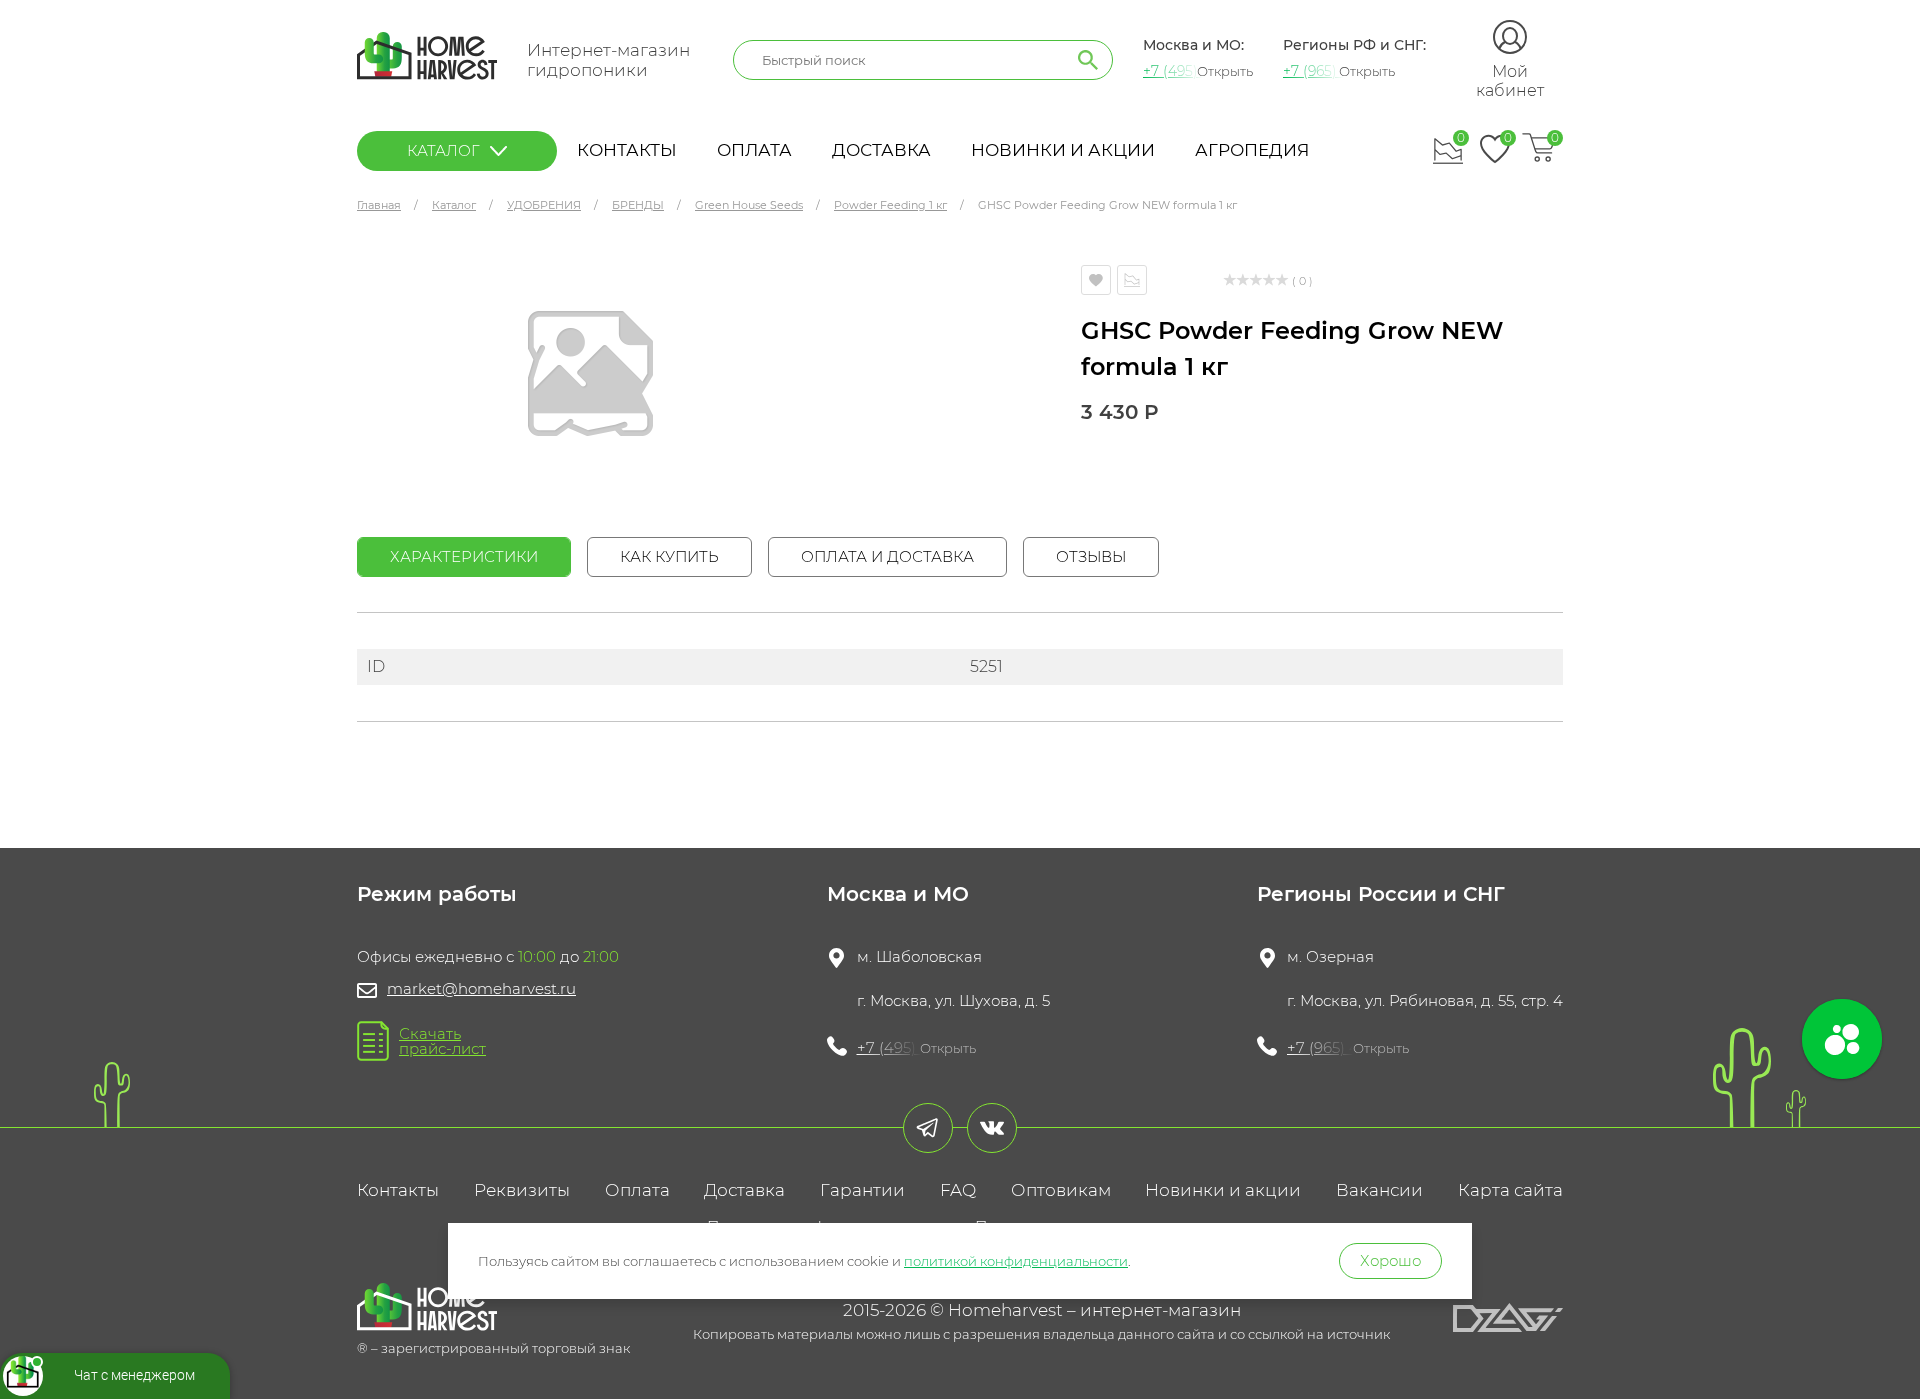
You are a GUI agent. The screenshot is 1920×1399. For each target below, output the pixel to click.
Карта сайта (1510, 1190)
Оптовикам (1061, 1190)
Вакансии (1379, 1190)
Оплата (754, 150)
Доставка (881, 150)
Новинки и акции (1063, 150)
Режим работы (437, 894)
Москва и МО (898, 894)
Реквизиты (522, 1190)
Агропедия (1252, 150)
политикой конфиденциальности (1016, 1261)
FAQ (958, 1190)
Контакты (627, 150)
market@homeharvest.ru (481, 988)
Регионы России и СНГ (1381, 894)
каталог (443, 150)
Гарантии (862, 1190)
